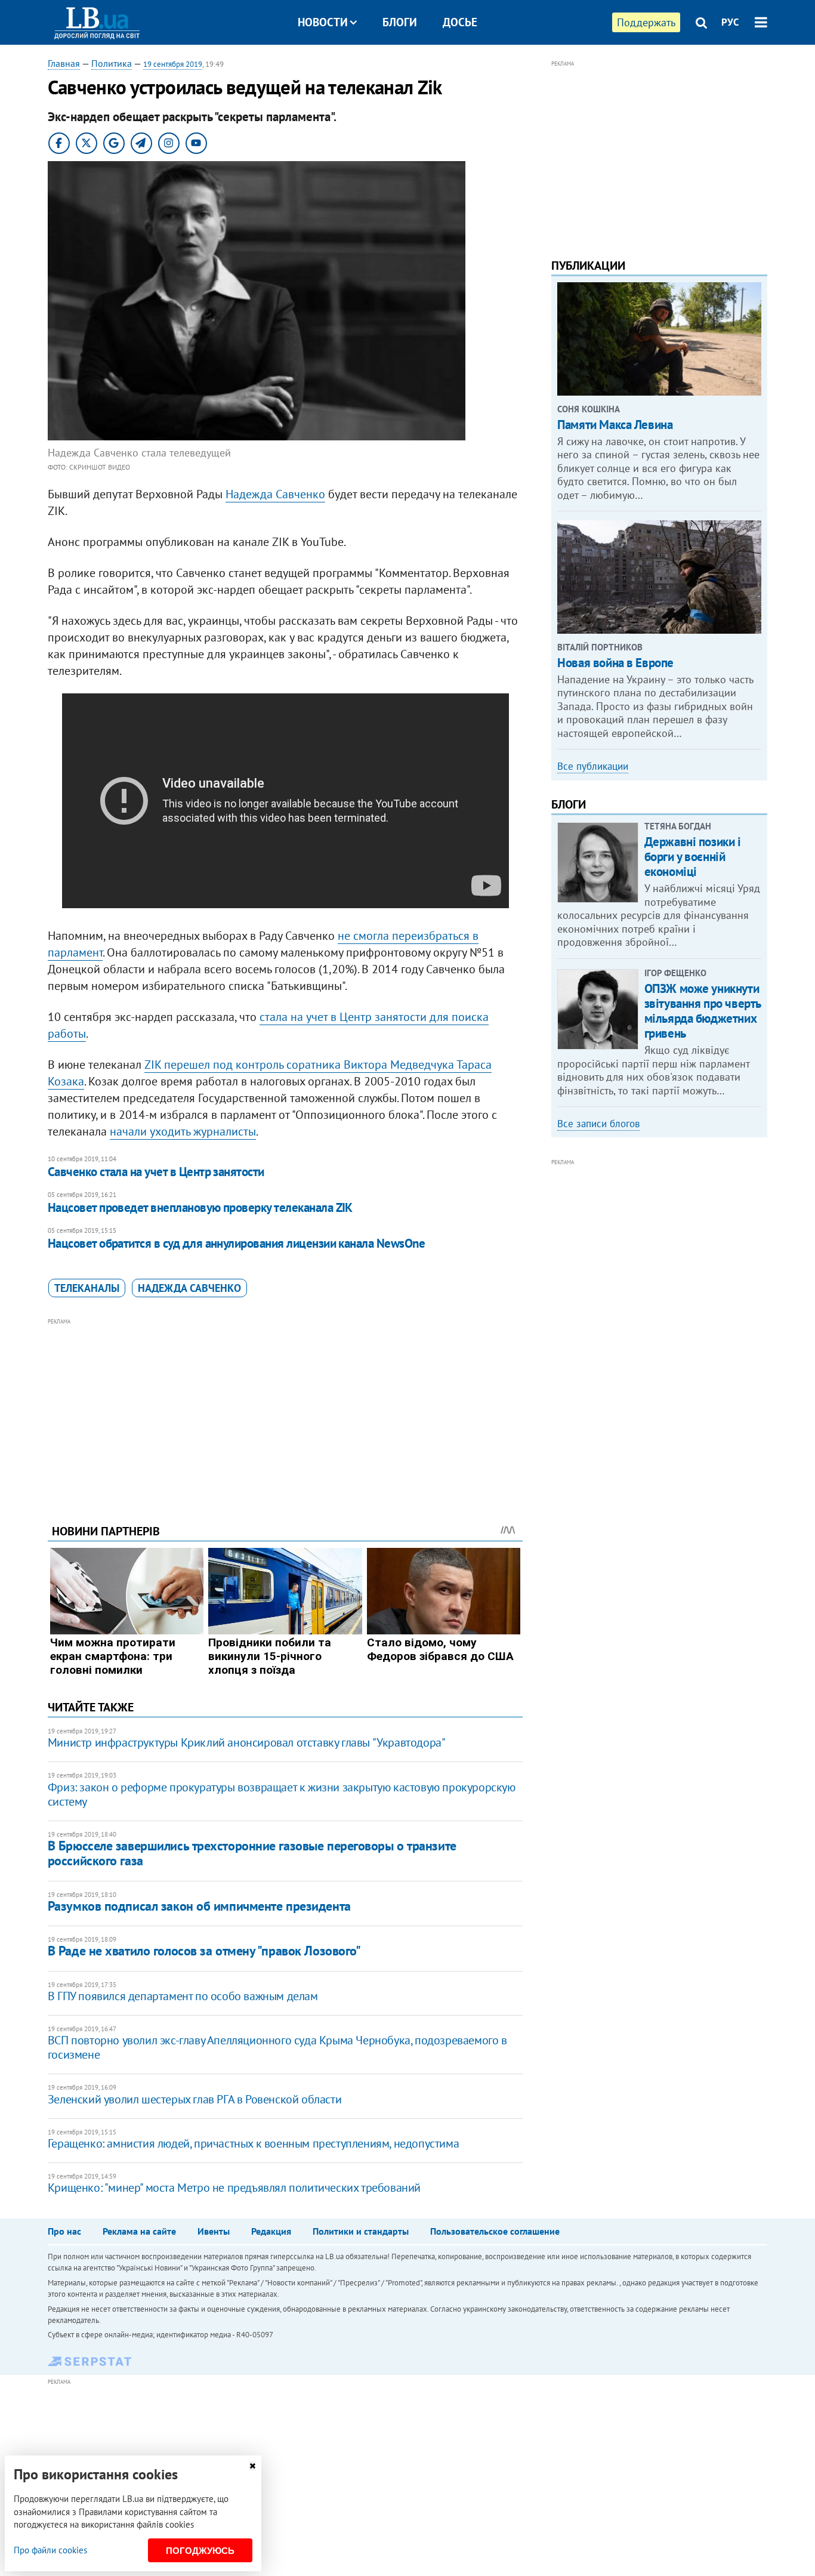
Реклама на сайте (139, 2231)
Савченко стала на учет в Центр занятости (156, 1172)
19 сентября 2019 (173, 64)
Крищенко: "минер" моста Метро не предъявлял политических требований (234, 2188)
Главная (64, 63)
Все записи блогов (598, 1124)
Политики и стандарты (361, 2231)
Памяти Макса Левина (615, 425)
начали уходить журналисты (183, 1131)
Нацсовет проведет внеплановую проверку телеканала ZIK (200, 1207)
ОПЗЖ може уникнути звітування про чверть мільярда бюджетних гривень (703, 1011)
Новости (323, 22)
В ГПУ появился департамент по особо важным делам (183, 1996)
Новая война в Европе (615, 663)
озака (69, 1081)
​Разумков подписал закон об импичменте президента (199, 1906)
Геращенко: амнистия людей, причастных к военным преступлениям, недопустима (253, 2143)
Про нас (64, 2231)
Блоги (400, 22)
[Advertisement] (285, 1412)
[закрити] (252, 2466)
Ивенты (214, 2231)
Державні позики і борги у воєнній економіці (693, 857)
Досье (460, 22)
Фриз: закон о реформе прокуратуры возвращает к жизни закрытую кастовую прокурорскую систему (282, 1794)
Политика (112, 63)
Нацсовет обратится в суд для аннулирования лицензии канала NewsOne (236, 1243)
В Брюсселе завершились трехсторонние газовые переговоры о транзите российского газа (252, 1853)
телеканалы (87, 1288)
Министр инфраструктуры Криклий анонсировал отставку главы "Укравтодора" (247, 1742)
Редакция (271, 2231)
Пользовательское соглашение (495, 2231)
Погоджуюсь (200, 2551)
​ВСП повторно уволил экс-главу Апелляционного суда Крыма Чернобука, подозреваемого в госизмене (277, 2047)
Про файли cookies (50, 2550)
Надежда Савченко (275, 494)
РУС (730, 22)
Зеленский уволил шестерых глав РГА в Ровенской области (195, 2099)
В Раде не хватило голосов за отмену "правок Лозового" (204, 1951)
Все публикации (593, 766)
